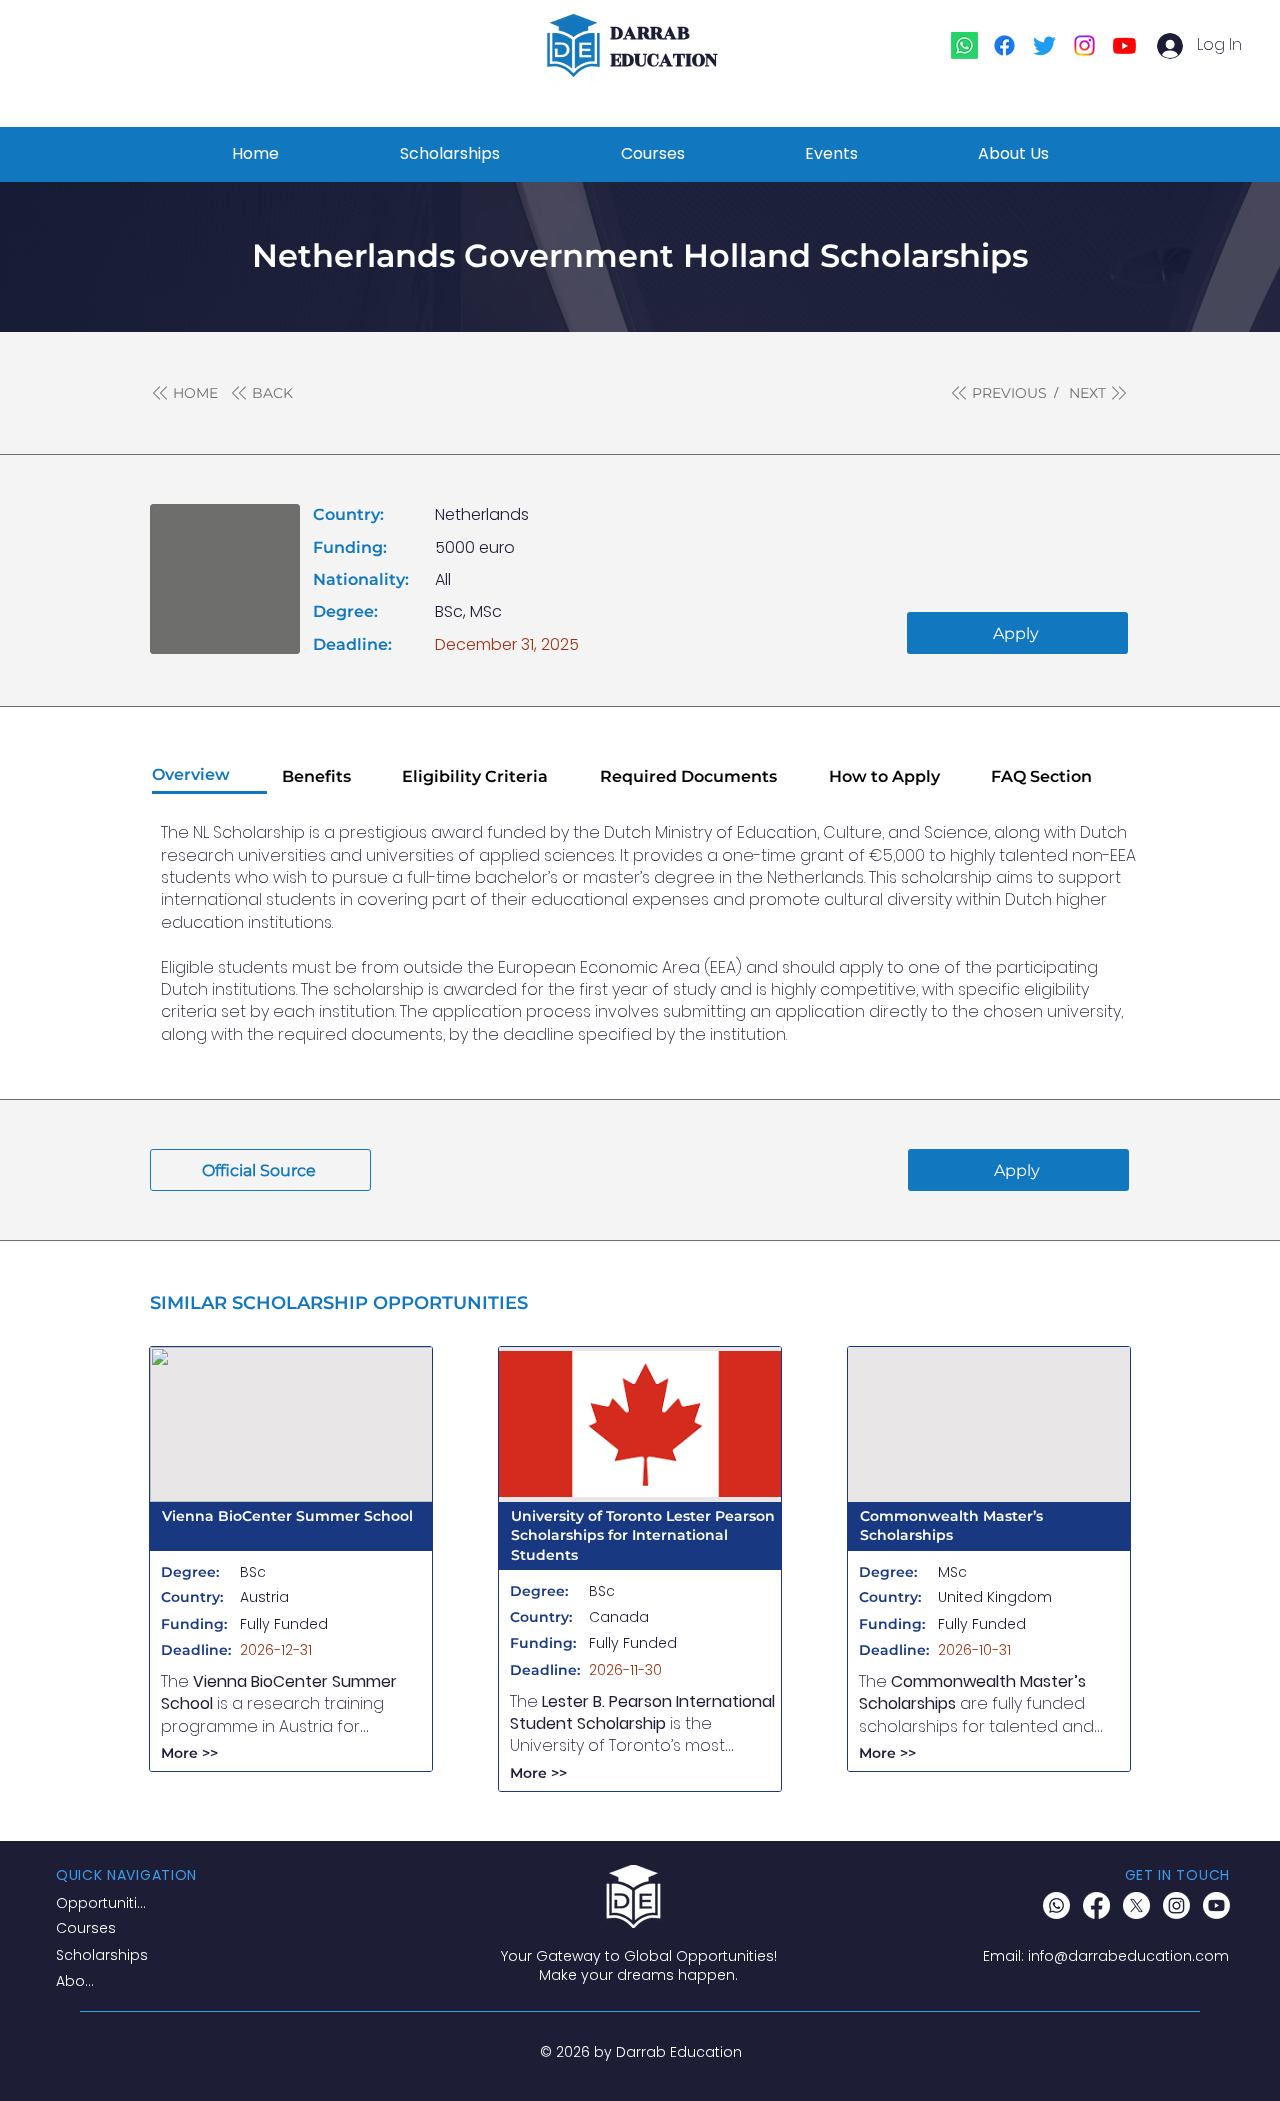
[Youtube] (1124, 45)
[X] (1136, 1905)
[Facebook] (1004, 45)
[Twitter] (1044, 45)
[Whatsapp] (964, 45)
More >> (189, 1753)
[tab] (209, 776)
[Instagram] (1084, 45)
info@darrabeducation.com (1128, 1956)
